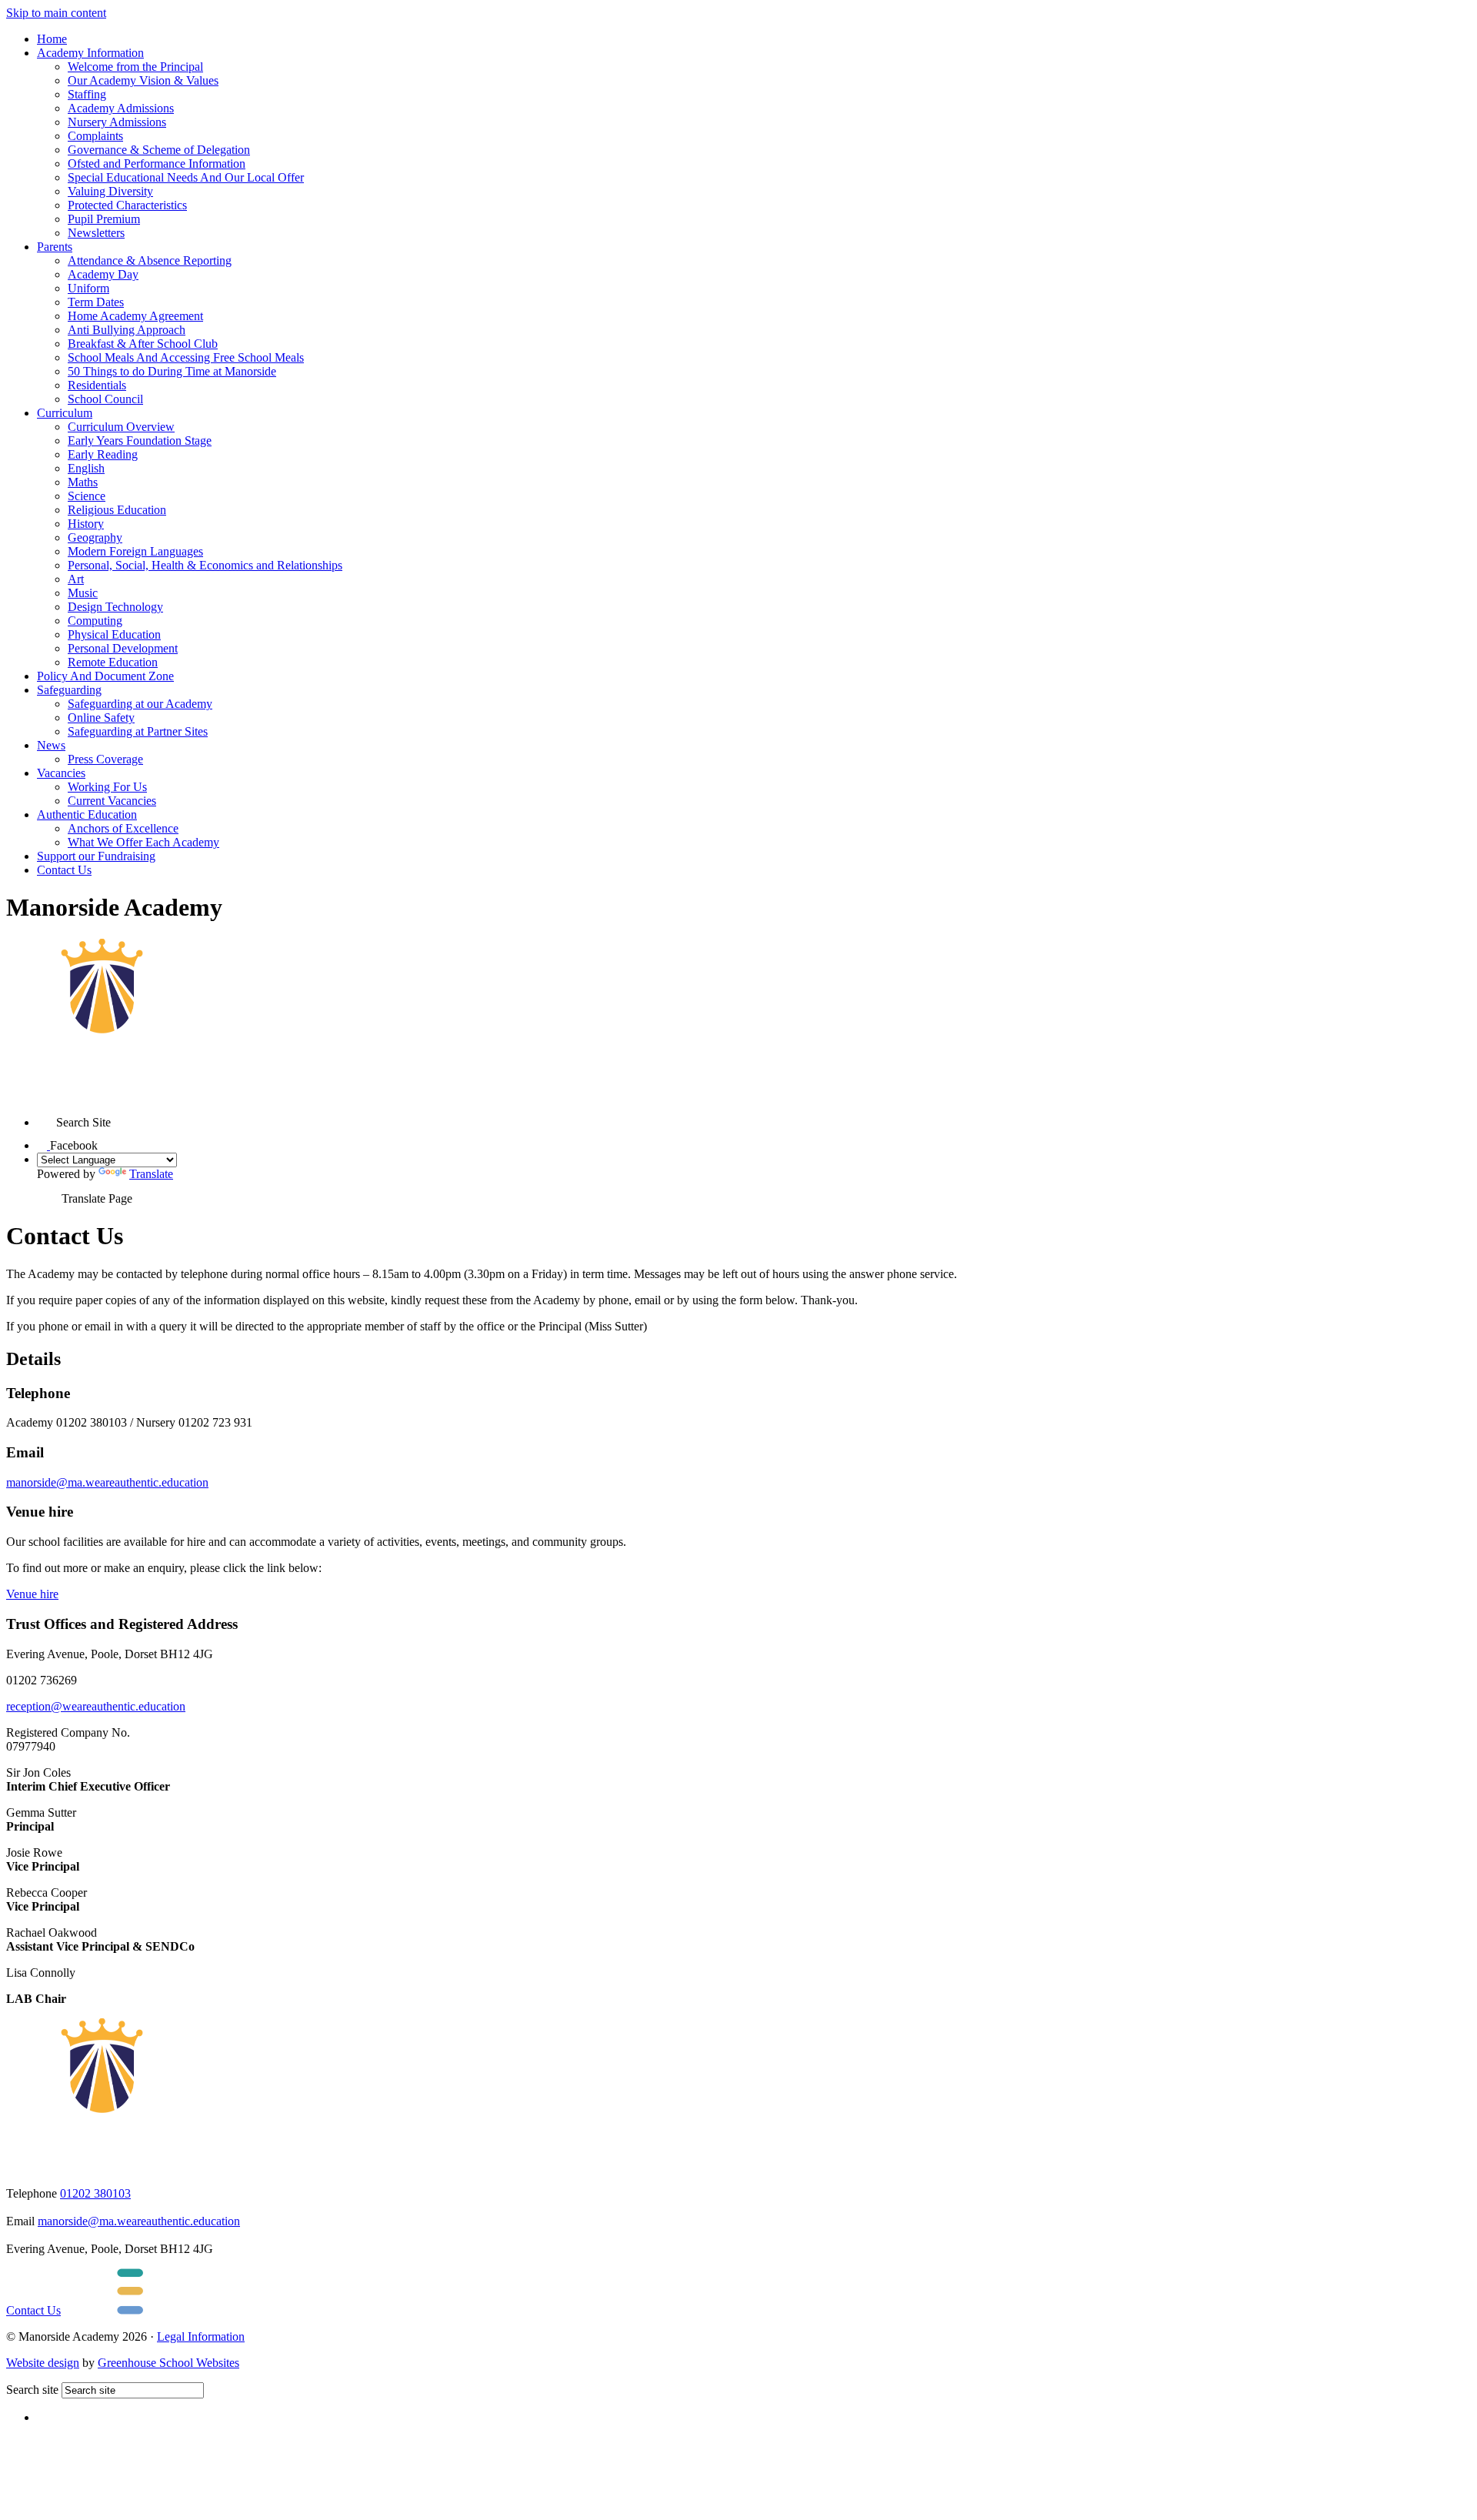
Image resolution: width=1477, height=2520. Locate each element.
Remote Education (113, 662)
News (51, 745)
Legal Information (201, 2336)
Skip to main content (56, 13)
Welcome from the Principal (135, 67)
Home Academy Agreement (135, 316)
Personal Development (123, 648)
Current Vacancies (112, 801)
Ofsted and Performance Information (157, 164)
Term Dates (96, 302)
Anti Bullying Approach (127, 330)
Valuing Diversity (110, 191)
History (86, 524)
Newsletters (96, 233)
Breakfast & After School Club (143, 344)
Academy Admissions (121, 108)
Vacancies (61, 773)
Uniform (88, 288)
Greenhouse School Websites (168, 2363)
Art (76, 579)
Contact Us (64, 870)
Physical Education (114, 634)
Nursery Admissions (117, 122)
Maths (83, 482)
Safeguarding (69, 690)
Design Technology (115, 607)
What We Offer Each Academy (143, 842)
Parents (55, 247)
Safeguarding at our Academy (140, 704)
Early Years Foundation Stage (140, 441)
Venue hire (32, 1594)
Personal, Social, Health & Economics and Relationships (205, 565)
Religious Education (117, 510)
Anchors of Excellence (123, 828)
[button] (47, 1117)
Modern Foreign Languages (135, 551)
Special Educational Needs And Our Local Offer (186, 177)
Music (83, 593)
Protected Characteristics (127, 205)
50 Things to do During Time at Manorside (172, 371)
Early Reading (103, 454)
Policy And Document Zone (105, 676)
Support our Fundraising (96, 856)
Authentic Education (87, 814)
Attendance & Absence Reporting (150, 260)
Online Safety (101, 718)
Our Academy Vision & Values (143, 80)
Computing (95, 621)
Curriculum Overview (121, 427)
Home (52, 39)
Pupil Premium (104, 219)
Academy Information (90, 53)
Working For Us (107, 787)
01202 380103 (95, 2193)
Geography (95, 537)
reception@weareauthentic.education (96, 1706)
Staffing (87, 94)
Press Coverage (105, 759)
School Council (105, 399)
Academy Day (103, 274)
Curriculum (65, 413)
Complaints (95, 136)
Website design (43, 2363)
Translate (151, 1174)
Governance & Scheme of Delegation (159, 150)
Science (87, 496)
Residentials (97, 385)
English (86, 468)
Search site (32, 2390)
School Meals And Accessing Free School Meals (186, 357)
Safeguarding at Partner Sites (138, 731)
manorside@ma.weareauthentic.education (107, 1482)
